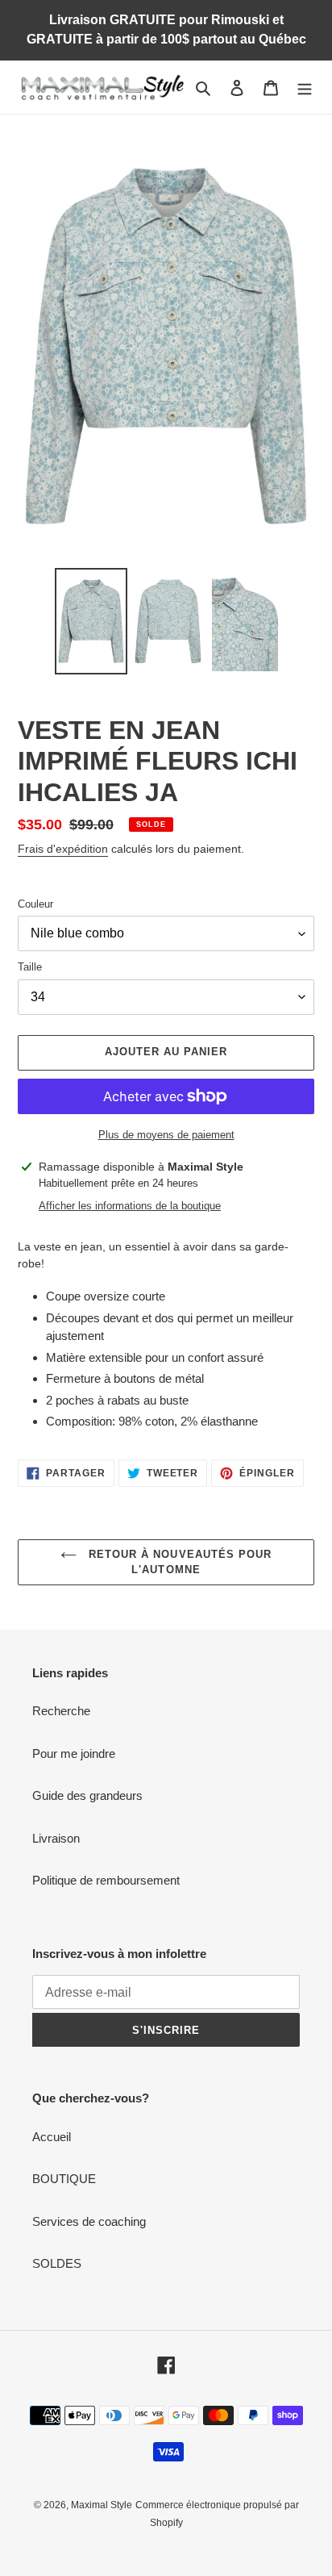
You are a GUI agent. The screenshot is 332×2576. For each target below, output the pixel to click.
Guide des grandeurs (87, 1795)
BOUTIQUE (64, 2179)
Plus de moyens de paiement (166, 1135)
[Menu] (305, 88)
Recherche (61, 1711)
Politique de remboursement (106, 1880)
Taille (30, 967)
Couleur (35, 904)
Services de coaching (89, 2221)
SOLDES (57, 2263)
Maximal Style (102, 2505)
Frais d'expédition (63, 849)
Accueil (52, 2137)
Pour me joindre (74, 1754)
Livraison (56, 1838)
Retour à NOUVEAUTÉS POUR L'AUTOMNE (178, 1562)
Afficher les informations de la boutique (130, 1206)
